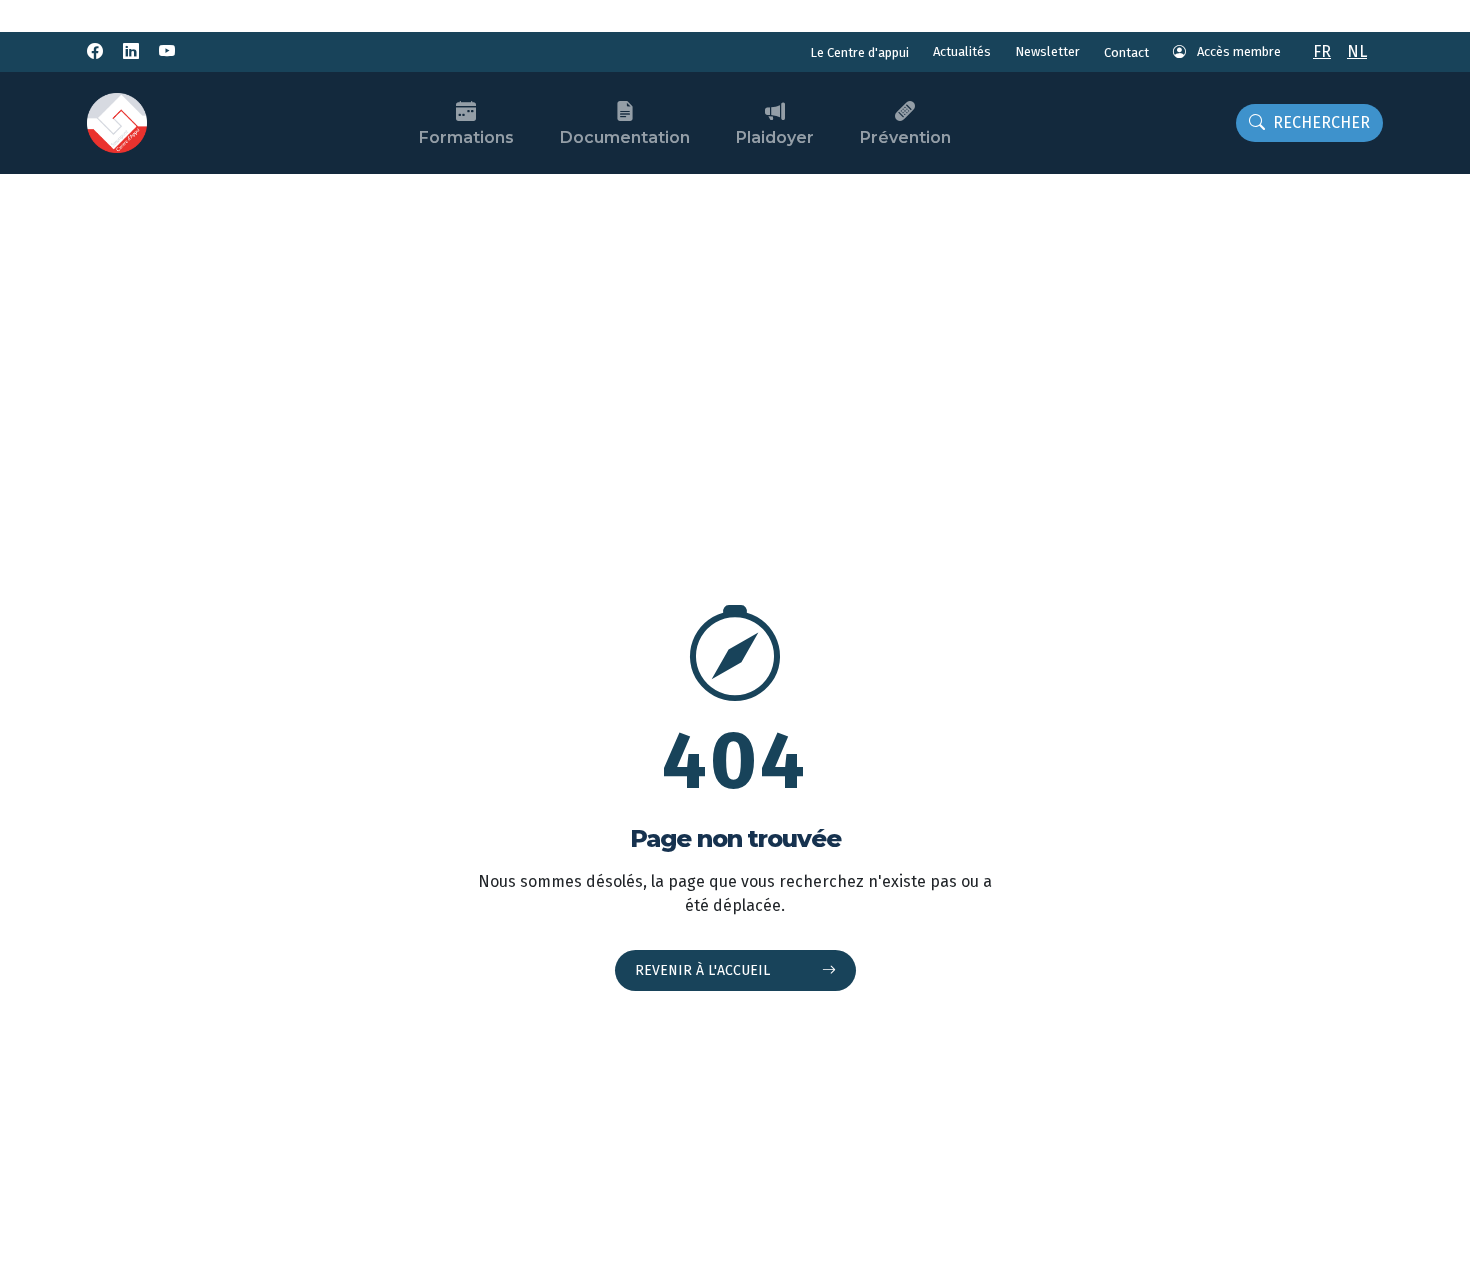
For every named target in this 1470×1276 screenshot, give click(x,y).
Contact (1126, 52)
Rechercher (1321, 122)
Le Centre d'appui (859, 52)
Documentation (625, 137)
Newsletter (1047, 51)
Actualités (962, 51)
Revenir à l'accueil (704, 970)
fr (1322, 51)
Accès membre (1237, 51)
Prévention (905, 137)
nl (1357, 51)
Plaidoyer (775, 137)
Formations (466, 137)
